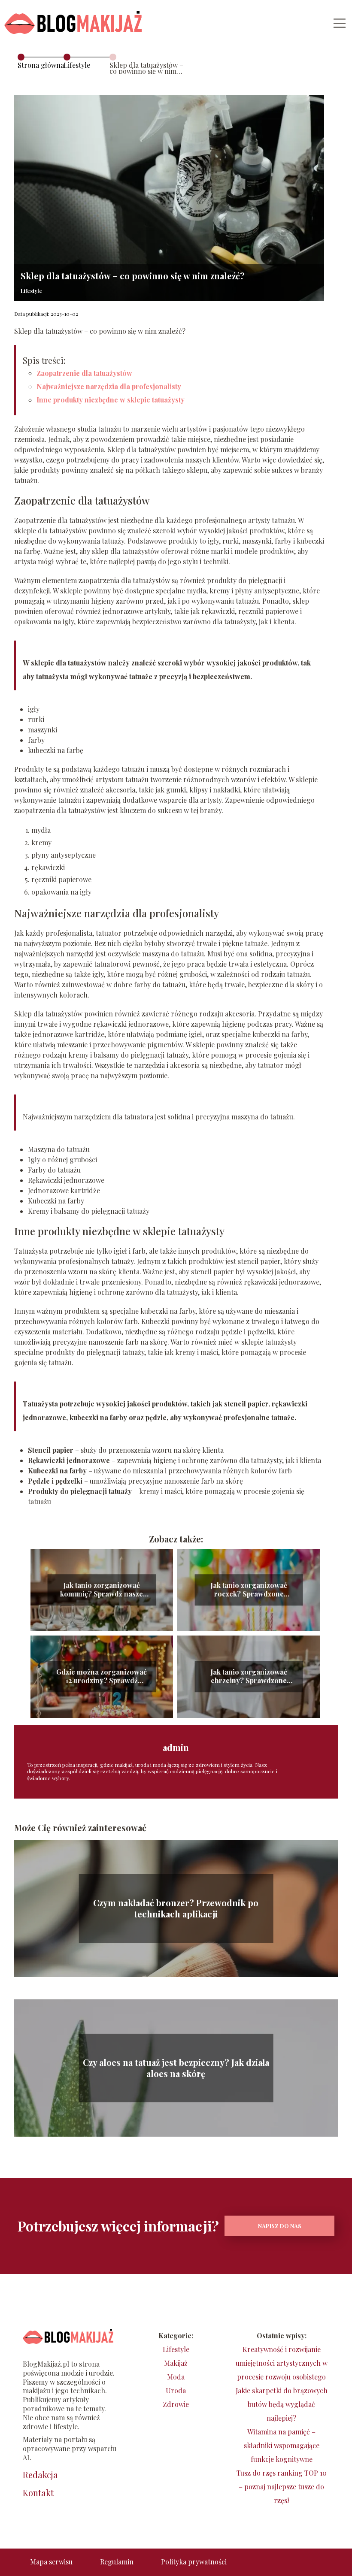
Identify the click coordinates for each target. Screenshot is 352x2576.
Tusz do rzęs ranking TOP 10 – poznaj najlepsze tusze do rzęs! (282, 2487)
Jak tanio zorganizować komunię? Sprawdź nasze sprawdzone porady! (102, 1590)
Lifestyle (77, 65)
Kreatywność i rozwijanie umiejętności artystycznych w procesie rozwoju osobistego (282, 2363)
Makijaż (176, 2363)
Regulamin (117, 2562)
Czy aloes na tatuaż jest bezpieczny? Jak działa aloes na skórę (176, 2068)
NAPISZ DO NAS (280, 2226)
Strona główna (41, 65)
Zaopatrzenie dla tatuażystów (84, 373)
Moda (176, 2377)
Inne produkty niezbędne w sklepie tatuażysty (111, 400)
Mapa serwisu (51, 2562)
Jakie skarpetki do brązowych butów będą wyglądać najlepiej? (282, 2404)
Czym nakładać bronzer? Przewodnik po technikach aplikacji (176, 1908)
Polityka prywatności (194, 2562)
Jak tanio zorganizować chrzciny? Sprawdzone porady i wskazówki (249, 1677)
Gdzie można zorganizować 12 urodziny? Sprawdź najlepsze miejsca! (102, 1677)
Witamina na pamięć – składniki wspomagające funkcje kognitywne (282, 2445)
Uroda (176, 2390)
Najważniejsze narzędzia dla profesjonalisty (109, 386)
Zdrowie (176, 2404)
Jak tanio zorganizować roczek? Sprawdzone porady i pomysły (249, 1590)
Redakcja (40, 2475)
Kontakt (38, 2493)
